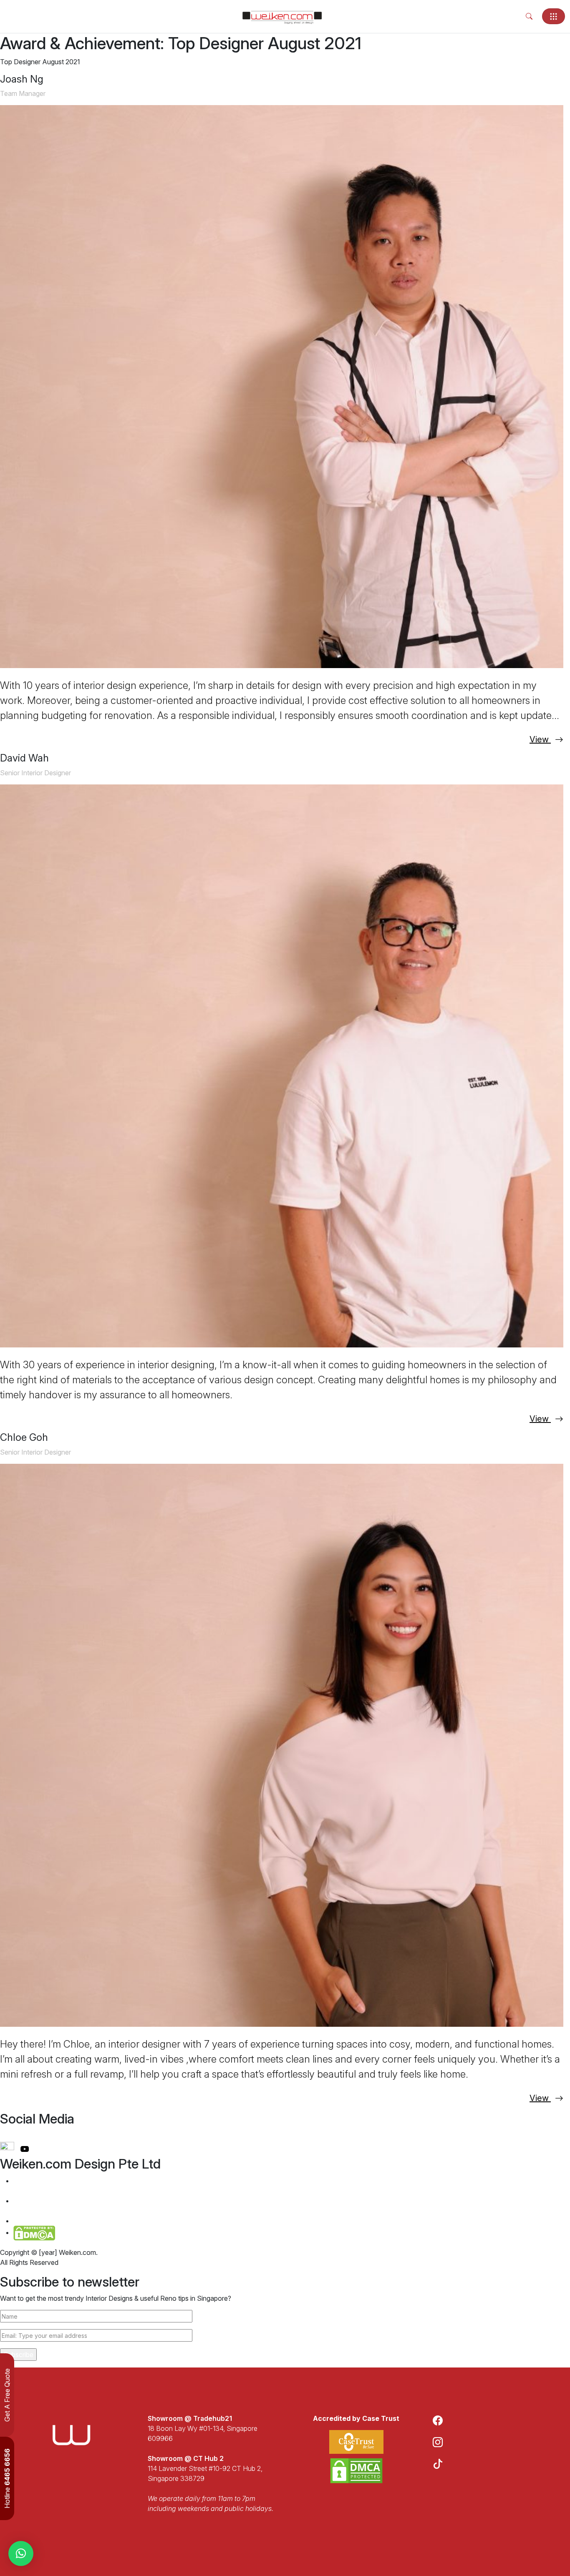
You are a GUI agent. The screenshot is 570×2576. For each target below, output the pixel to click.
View (540, 739)
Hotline (7, 2478)
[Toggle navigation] (554, 16)
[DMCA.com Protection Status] (356, 2471)
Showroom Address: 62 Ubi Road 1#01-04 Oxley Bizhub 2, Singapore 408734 (79, 2206)
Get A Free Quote (7, 2395)
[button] (21, 2553)
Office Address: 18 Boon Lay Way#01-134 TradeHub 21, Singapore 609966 (77, 2186)
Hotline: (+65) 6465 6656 (57, 2221)
